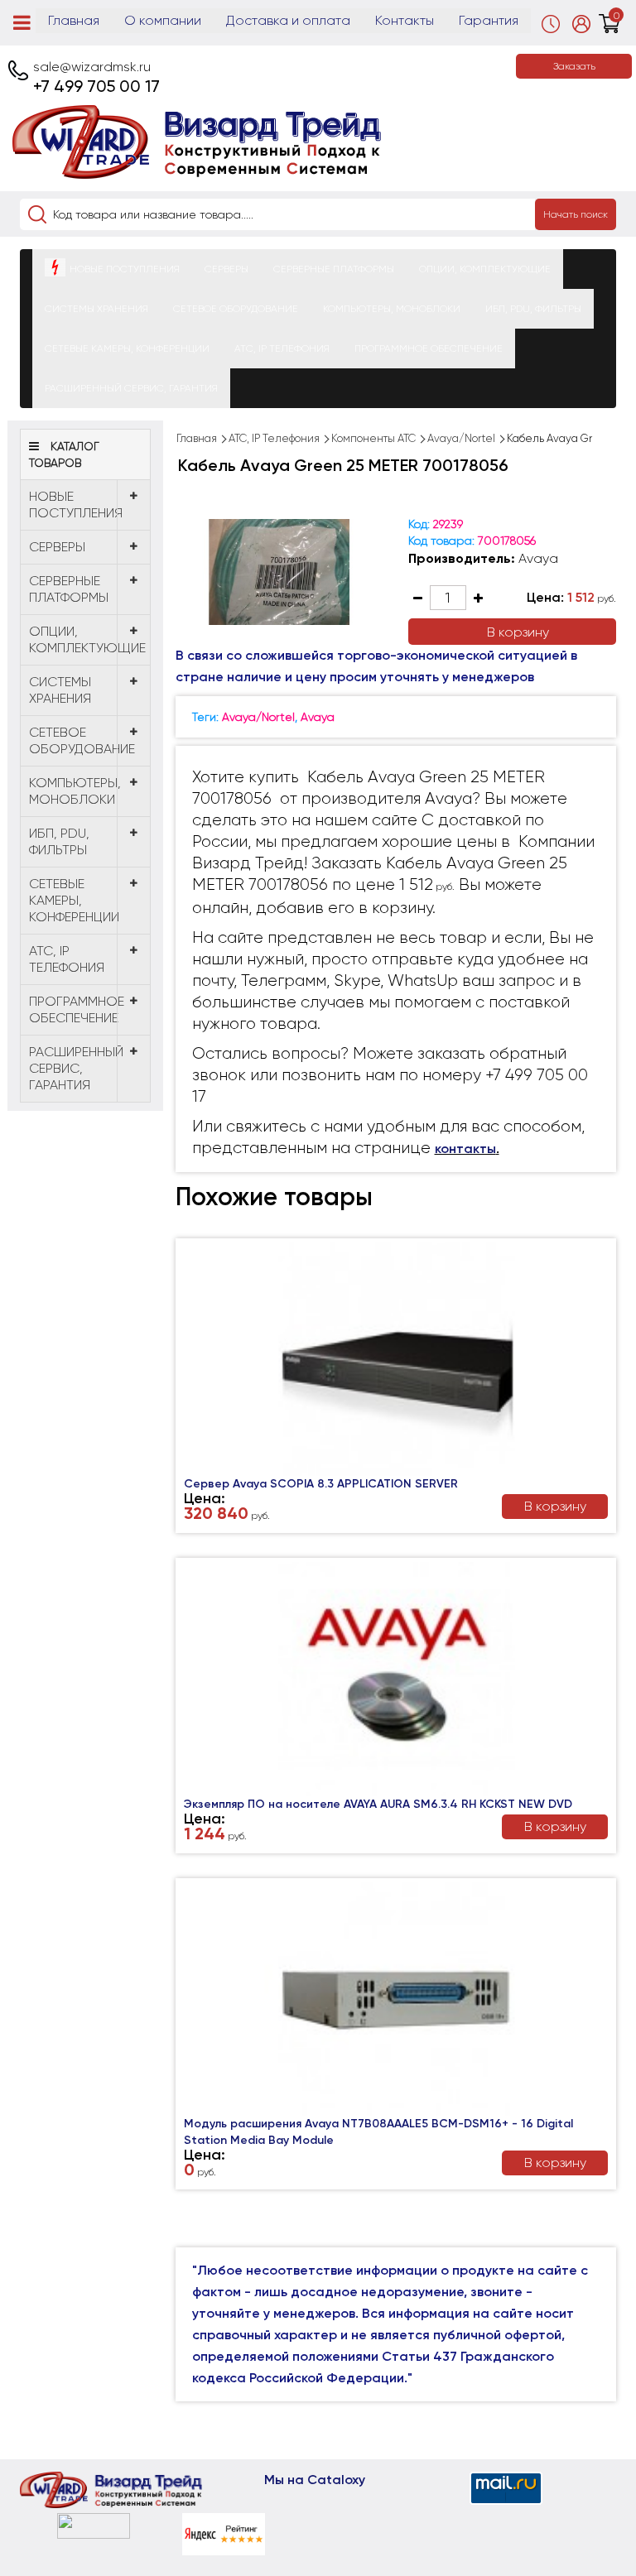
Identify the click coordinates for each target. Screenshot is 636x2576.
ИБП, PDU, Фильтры (533, 309)
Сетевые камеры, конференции (127, 348)
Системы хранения (96, 309)
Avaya (538, 558)
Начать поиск (576, 214)
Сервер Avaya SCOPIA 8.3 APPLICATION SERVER (321, 1484)
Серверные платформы (334, 269)
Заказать (574, 66)
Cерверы (226, 269)
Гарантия (489, 20)
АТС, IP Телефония (282, 348)
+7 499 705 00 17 (96, 86)
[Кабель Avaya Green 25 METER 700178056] (279, 572)
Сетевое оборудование (236, 309)
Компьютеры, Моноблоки (392, 309)
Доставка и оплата (288, 20)
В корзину (518, 632)
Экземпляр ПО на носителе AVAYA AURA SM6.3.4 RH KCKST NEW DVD (378, 1804)
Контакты (405, 20)
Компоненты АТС (373, 438)
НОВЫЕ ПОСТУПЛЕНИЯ (125, 269)
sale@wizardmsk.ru (92, 67)
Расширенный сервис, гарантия (131, 388)
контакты (465, 1149)
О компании (163, 20)
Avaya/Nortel (461, 438)
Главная (74, 20)
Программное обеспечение (429, 348)
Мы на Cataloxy (315, 2480)
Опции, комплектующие (485, 269)
